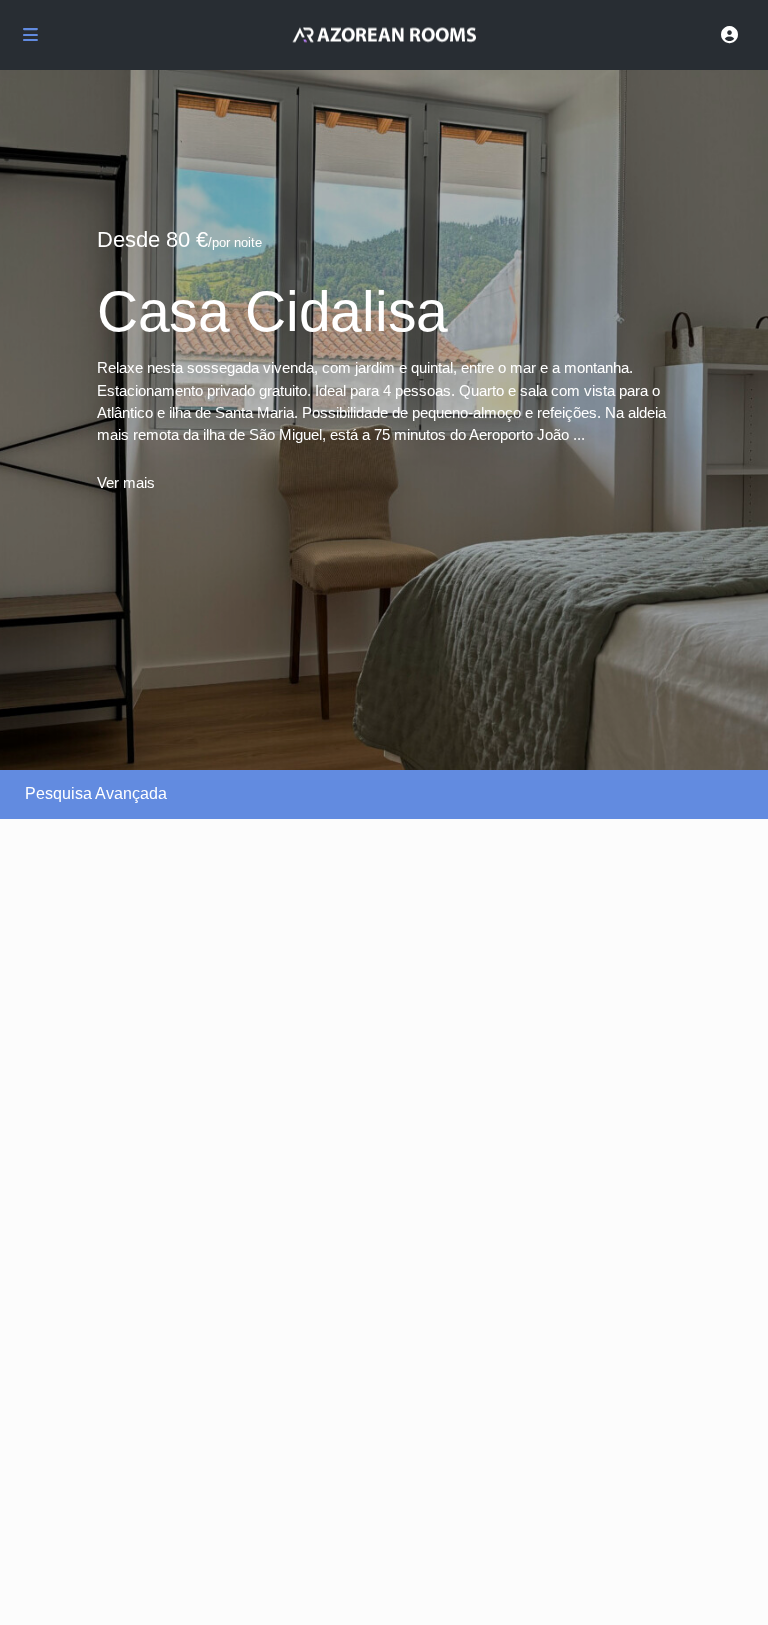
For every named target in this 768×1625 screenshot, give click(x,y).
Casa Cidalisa (272, 311)
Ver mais (126, 482)
